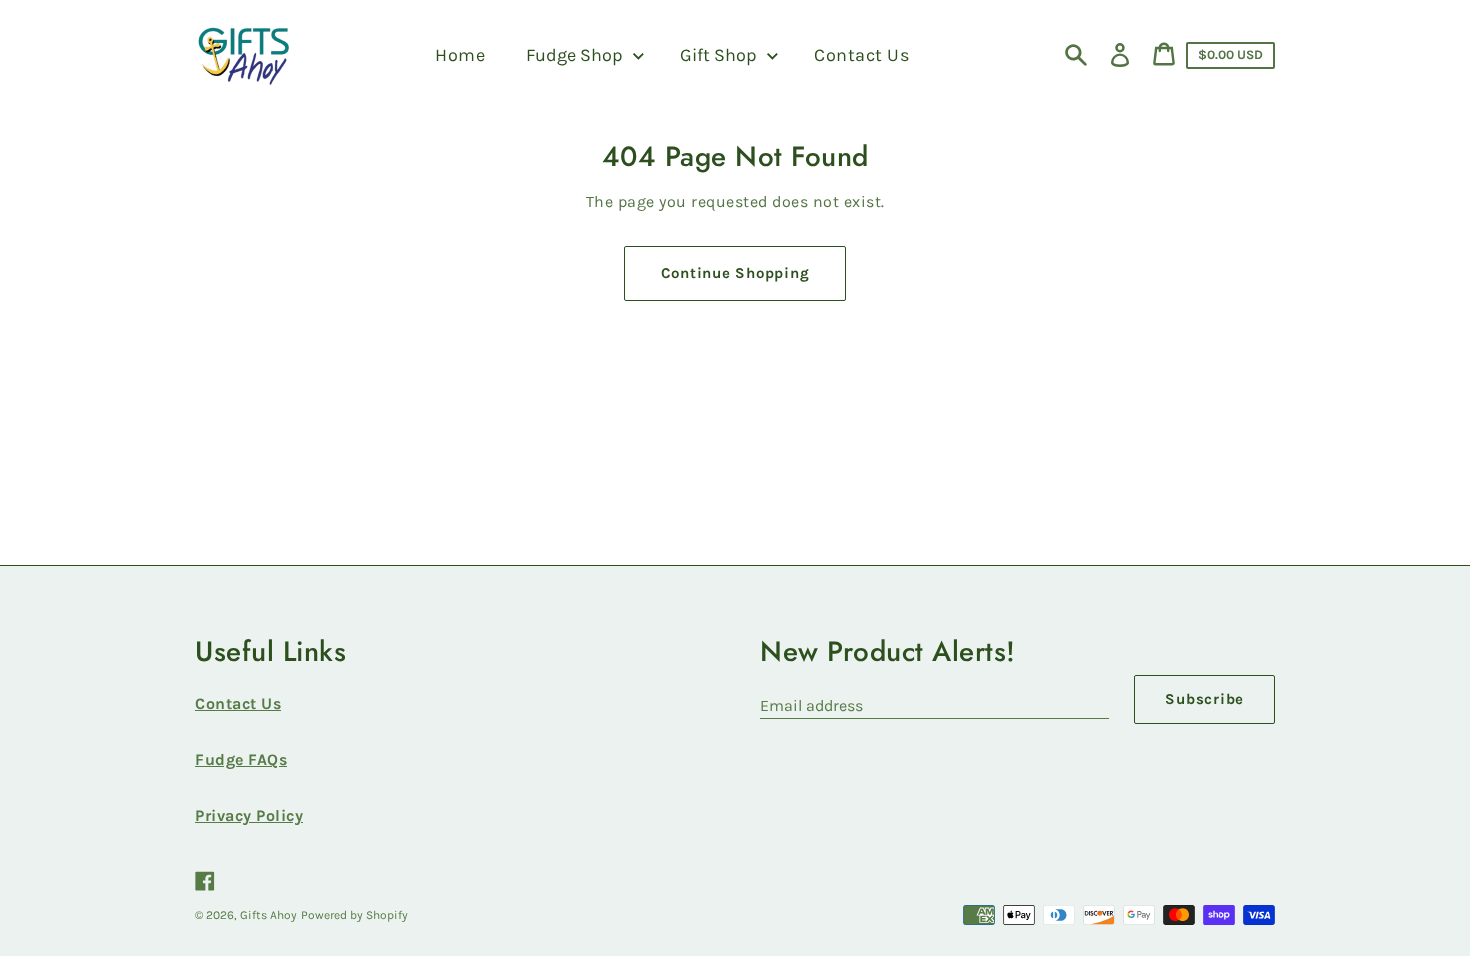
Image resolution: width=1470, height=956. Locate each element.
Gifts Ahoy (268, 915)
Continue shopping (735, 273)
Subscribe (1204, 699)
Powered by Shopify (354, 915)
